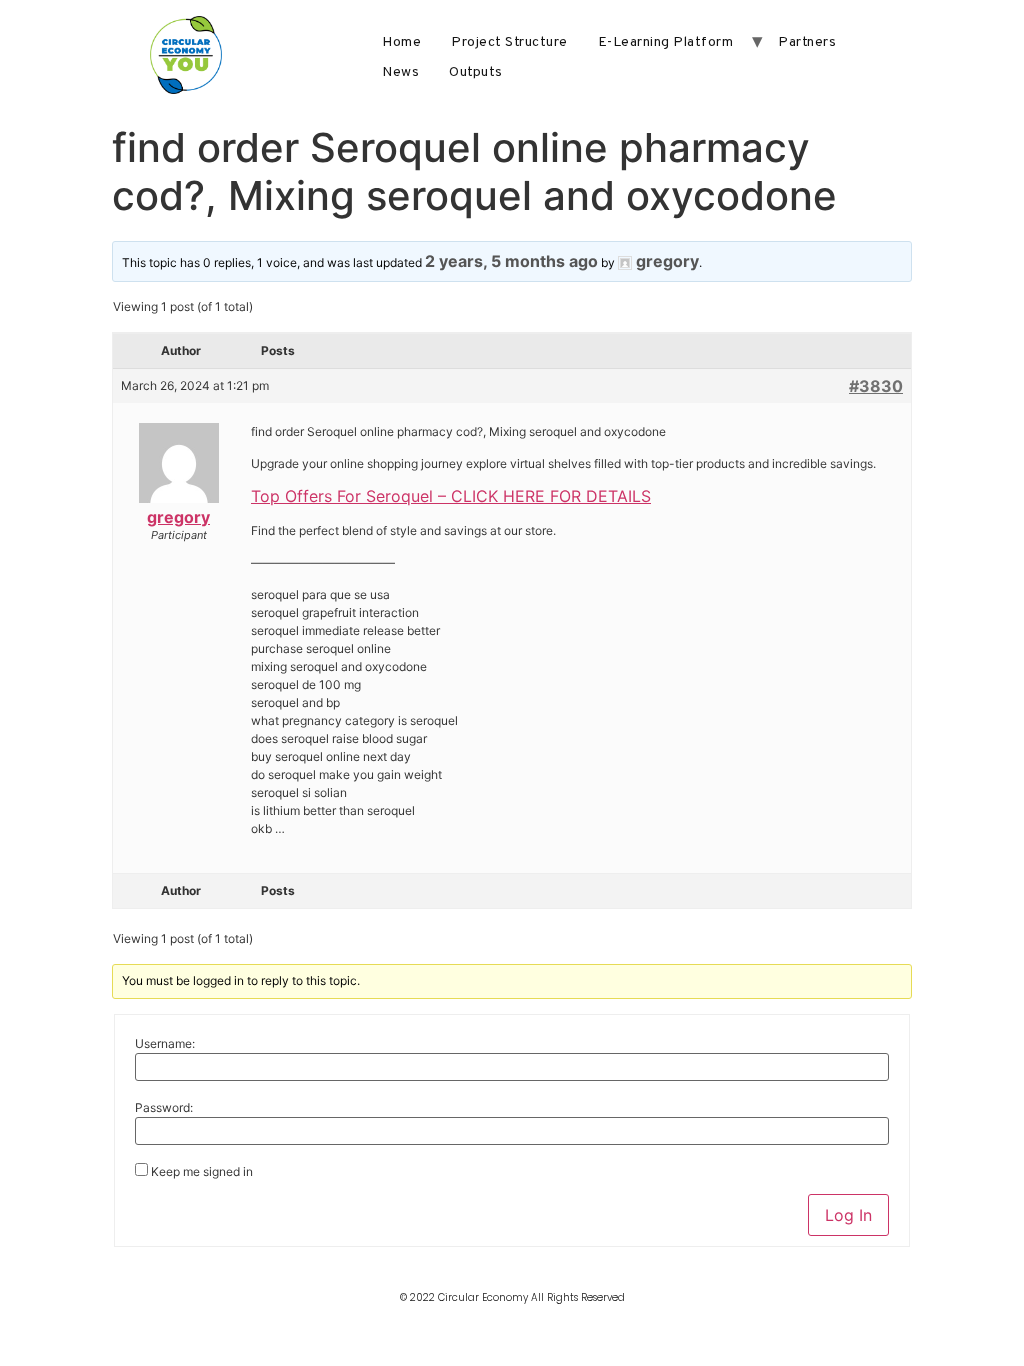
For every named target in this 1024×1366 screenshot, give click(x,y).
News (400, 72)
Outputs (476, 72)
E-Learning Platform (666, 42)
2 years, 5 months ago (511, 261)
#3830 (876, 386)
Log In (848, 1215)
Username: (165, 1044)
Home (401, 42)
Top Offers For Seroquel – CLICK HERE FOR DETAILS (451, 496)
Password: (164, 1108)
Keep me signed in (202, 1172)
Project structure (509, 42)
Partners (807, 42)
